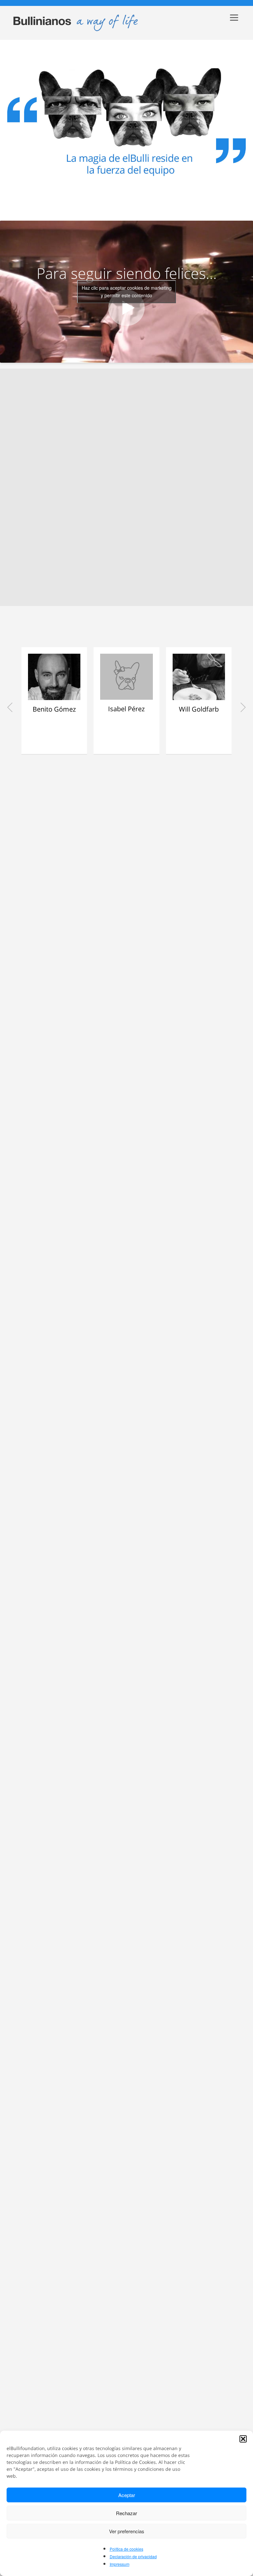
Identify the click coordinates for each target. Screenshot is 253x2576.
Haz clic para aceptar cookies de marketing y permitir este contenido (127, 292)
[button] (243, 2439)
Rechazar (126, 2513)
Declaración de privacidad (133, 2556)
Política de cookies (126, 2549)
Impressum (120, 2564)
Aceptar (127, 2495)
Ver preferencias (127, 2531)
